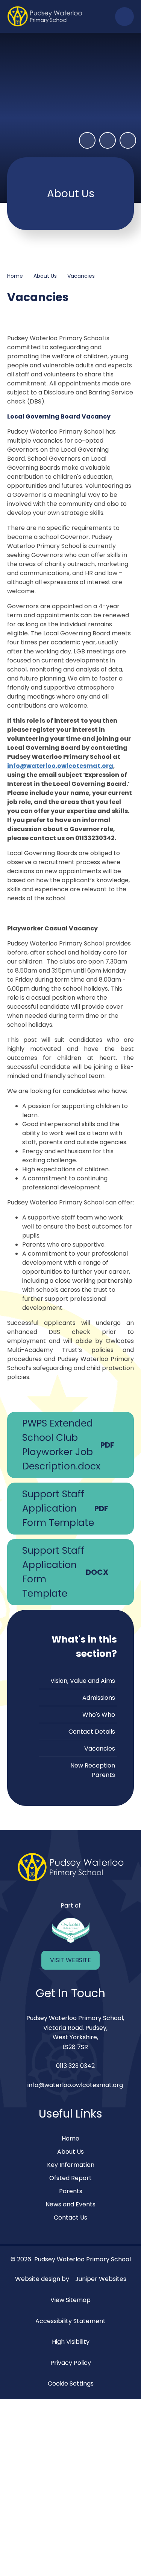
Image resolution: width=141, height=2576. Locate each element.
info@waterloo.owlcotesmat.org (60, 766)
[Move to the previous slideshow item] (108, 140)
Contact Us (70, 2217)
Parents (71, 2191)
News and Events (70, 2204)
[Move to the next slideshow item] (128, 140)
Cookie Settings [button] (71, 2383)
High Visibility (71, 2342)
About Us (45, 276)
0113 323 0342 (75, 2066)
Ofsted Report (70, 2178)
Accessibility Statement (70, 2321)
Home (15, 276)
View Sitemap (70, 2300)
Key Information (71, 2165)
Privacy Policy (71, 2363)
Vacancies (81, 276)
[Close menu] (124, 17)
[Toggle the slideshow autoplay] (87, 140)
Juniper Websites (101, 2279)
